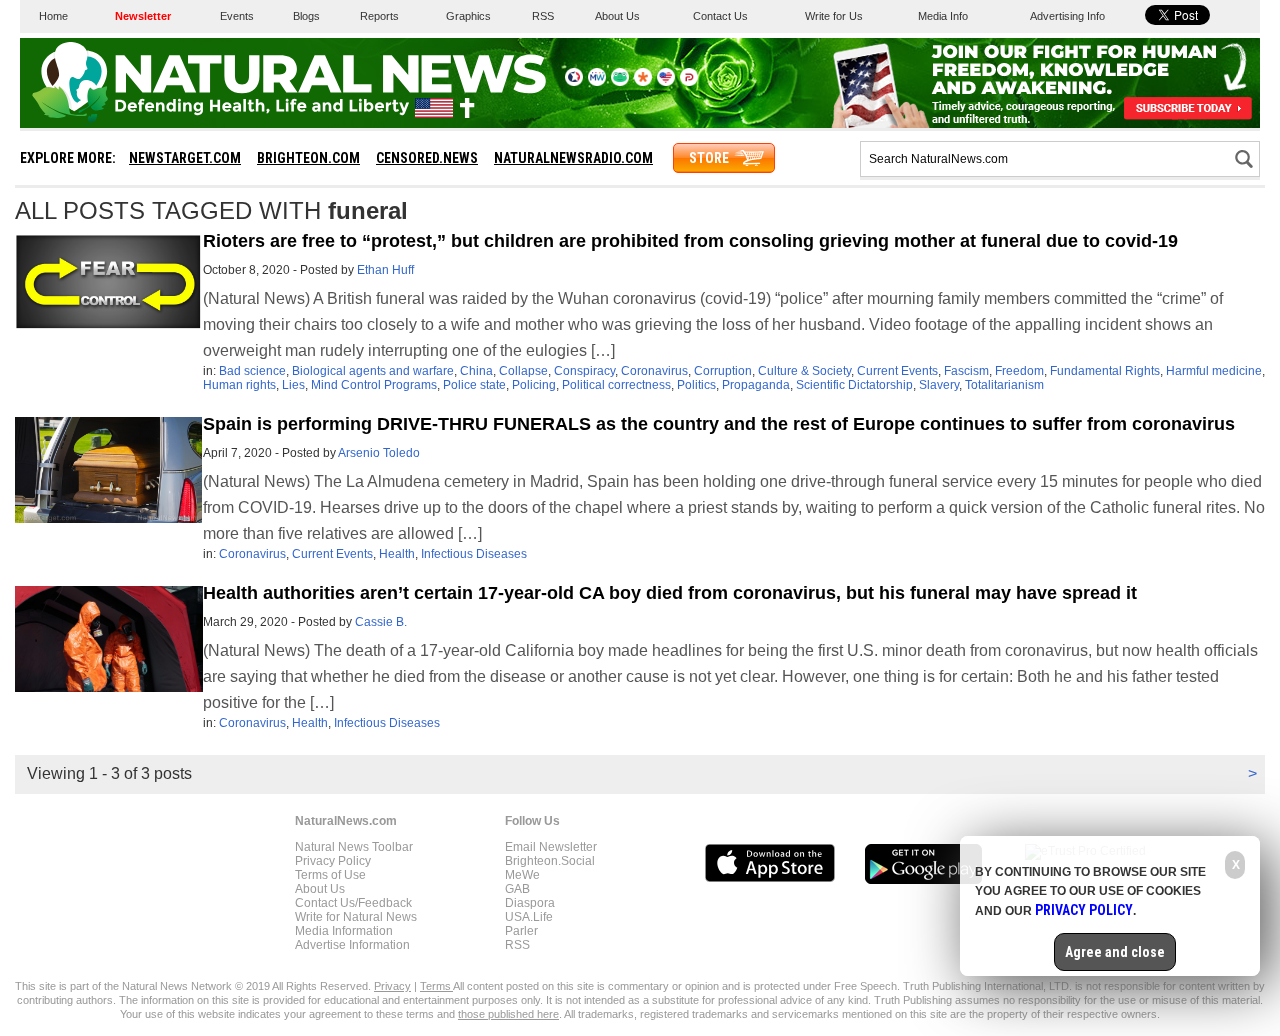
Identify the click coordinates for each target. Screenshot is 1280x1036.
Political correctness (616, 385)
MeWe (522, 875)
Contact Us (720, 16)
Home (53, 16)
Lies (293, 385)
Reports (379, 16)
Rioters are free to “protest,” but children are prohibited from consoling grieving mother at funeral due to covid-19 (690, 241)
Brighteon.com (308, 158)
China (476, 371)
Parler (521, 931)
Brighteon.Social (550, 861)
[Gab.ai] (620, 82)
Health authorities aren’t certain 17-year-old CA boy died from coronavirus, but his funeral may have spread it (670, 593)
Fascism (966, 371)
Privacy (392, 986)
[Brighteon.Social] (574, 82)
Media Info (943, 16)
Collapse (523, 371)
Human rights (239, 385)
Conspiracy (584, 371)
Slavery (939, 385)
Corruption (723, 371)
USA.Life (529, 917)
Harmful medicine (1214, 371)
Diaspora (530, 903)
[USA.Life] (666, 82)
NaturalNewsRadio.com (573, 158)
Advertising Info (1067, 16)
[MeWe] (597, 82)
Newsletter (143, 16)
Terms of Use (330, 875)
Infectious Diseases (474, 554)
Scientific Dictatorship (854, 385)
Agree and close (1115, 952)
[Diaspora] (643, 82)
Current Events (897, 371)
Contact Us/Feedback (353, 903)
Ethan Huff (385, 270)
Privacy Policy (333, 861)
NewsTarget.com (185, 158)
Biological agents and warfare (373, 371)
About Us (617, 16)
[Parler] (689, 82)
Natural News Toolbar (354, 847)
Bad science (252, 371)
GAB (517, 889)
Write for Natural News (356, 917)
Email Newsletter (551, 847)
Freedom (1019, 371)
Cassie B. (381, 622)
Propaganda (756, 385)
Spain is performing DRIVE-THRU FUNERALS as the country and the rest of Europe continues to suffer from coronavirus (719, 424)
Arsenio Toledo (379, 453)
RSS (543, 16)
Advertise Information (352, 945)
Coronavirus (654, 371)
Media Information (344, 931)
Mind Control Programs (374, 385)
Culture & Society (804, 371)
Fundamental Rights (1105, 371)
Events (237, 16)
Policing (534, 385)
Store (709, 158)
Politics (696, 385)
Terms (436, 986)
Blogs (306, 16)
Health (397, 554)
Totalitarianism (1004, 385)
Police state (474, 385)
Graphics (468, 16)
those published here (508, 1014)
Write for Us (834, 16)
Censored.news (427, 158)
